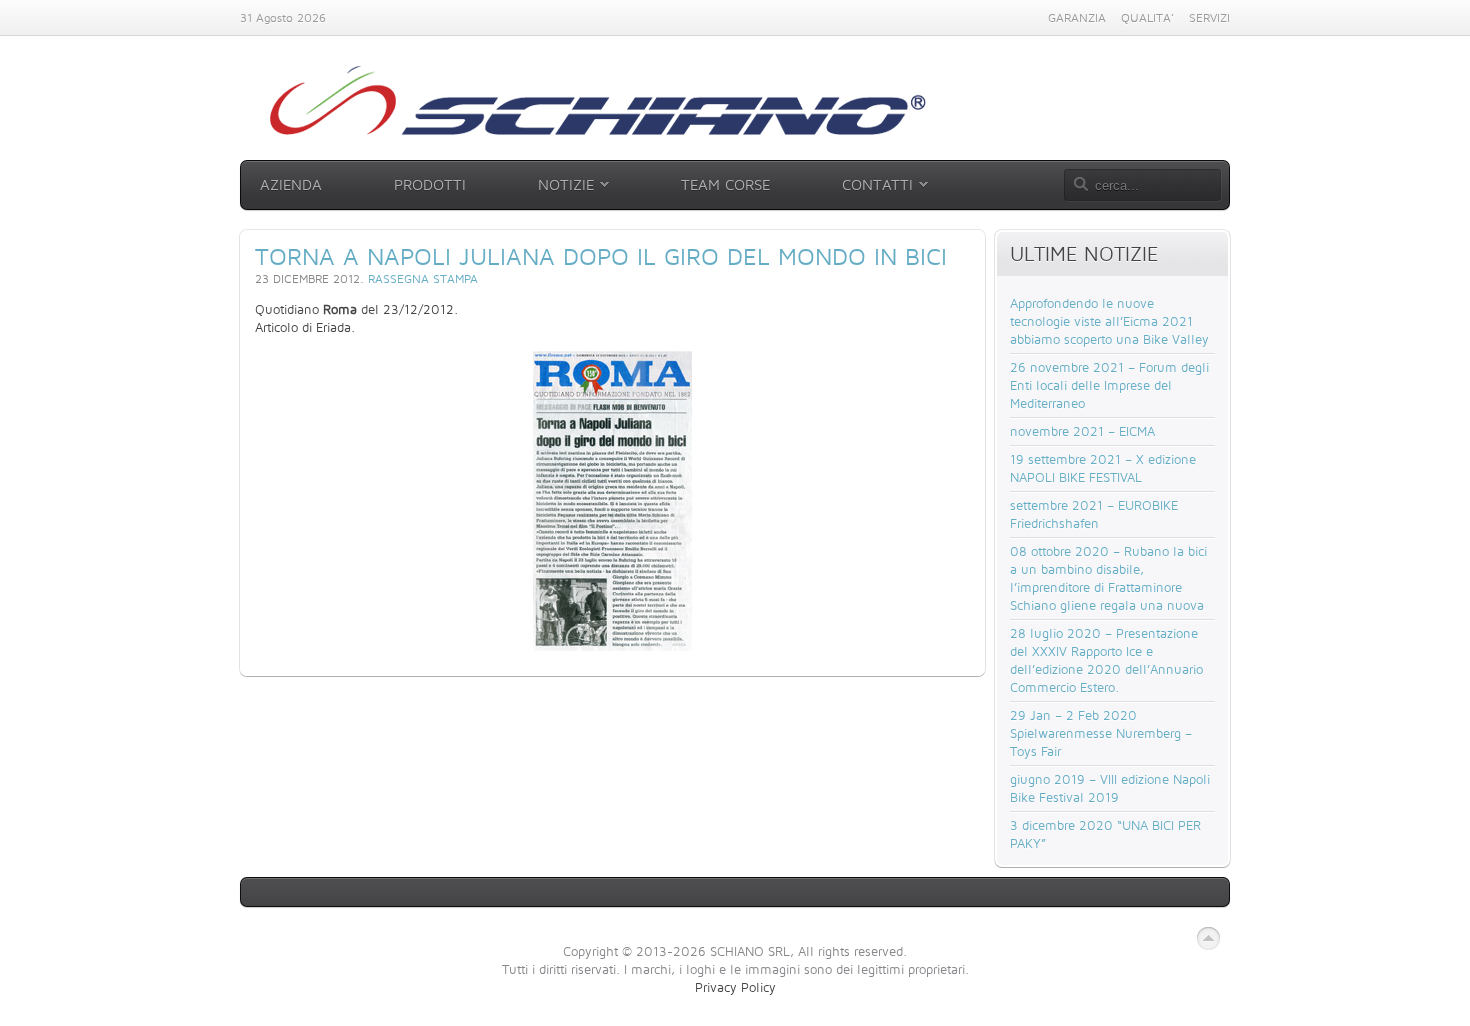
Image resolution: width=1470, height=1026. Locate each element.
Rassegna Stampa (423, 278)
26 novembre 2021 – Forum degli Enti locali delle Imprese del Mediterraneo (1109, 385)
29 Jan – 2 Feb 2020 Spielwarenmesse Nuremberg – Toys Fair (1101, 733)
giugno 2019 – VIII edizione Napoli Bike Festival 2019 (1110, 788)
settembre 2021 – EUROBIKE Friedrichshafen (1094, 514)
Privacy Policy (735, 987)
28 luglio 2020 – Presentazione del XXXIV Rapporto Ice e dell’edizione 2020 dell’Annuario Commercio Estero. (1106, 660)
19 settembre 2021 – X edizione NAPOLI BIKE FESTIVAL (1103, 468)
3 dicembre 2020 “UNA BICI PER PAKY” (1105, 834)
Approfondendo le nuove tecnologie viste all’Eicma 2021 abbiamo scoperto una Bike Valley (1109, 321)
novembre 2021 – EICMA (1082, 431)
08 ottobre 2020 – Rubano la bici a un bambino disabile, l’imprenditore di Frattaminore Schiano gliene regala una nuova (1108, 578)
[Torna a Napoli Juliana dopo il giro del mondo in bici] (612, 501)
